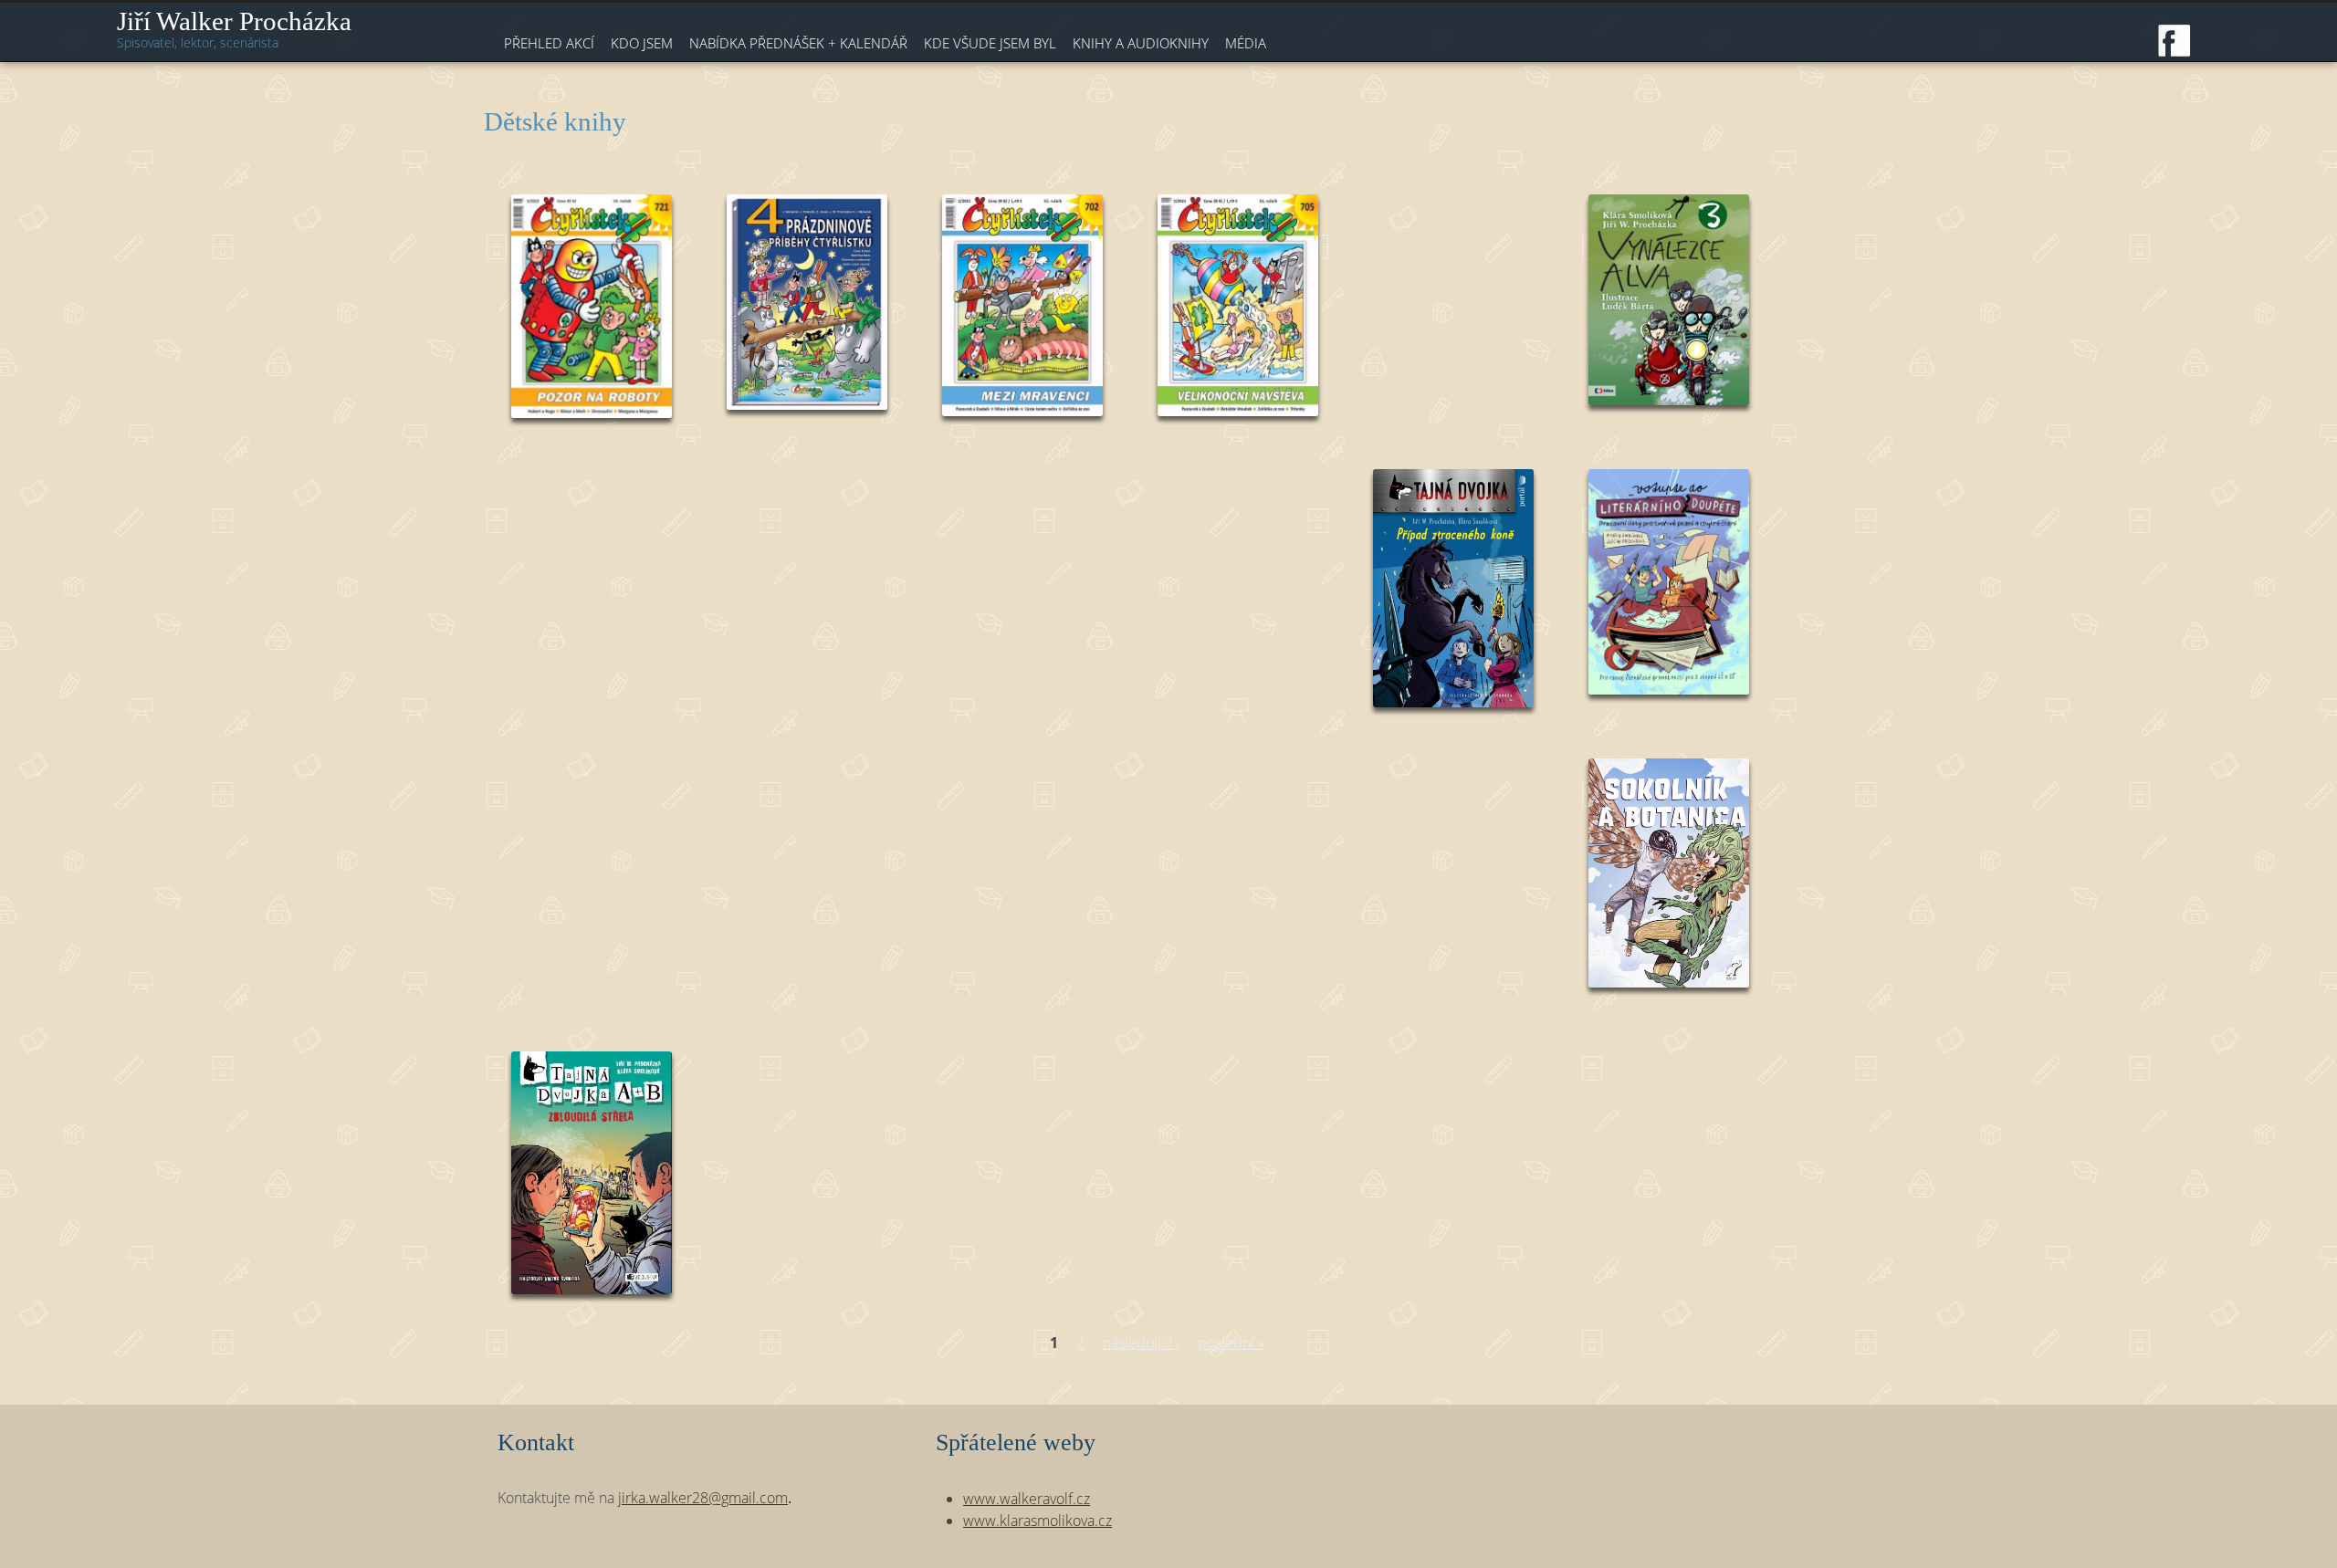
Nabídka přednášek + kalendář (798, 43)
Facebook (2175, 41)
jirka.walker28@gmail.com (703, 1498)
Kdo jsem (642, 43)
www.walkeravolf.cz (1027, 1499)
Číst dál (592, 316)
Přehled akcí (549, 43)
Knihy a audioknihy (1141, 43)
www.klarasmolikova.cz (1038, 1521)
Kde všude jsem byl (990, 43)
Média (1246, 43)
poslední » (1231, 1343)
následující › (1141, 1343)
